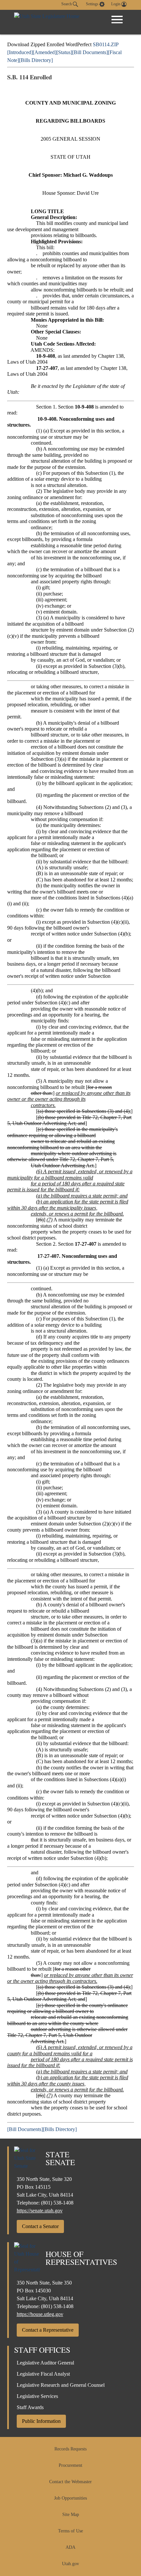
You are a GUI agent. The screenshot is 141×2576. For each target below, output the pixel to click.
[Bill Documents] (90, 52)
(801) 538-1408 (57, 2203)
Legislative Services (37, 2396)
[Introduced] (20, 52)
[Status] (64, 52)
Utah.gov (70, 2564)
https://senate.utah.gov (40, 2211)
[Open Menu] (117, 20)
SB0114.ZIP (106, 44)
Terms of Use (70, 2531)
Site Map (71, 2515)
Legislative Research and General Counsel (61, 2385)
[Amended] (45, 52)
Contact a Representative (48, 2330)
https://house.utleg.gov (40, 2314)
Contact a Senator (40, 2226)
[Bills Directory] (36, 60)
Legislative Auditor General (45, 2363)
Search (67, 4)
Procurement (70, 2465)
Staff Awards (30, 2407)
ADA (70, 2547)
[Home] (47, 22)
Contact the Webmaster (70, 2482)
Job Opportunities (70, 2498)
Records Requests (70, 2449)
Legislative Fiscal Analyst (43, 2374)
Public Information (41, 2421)
